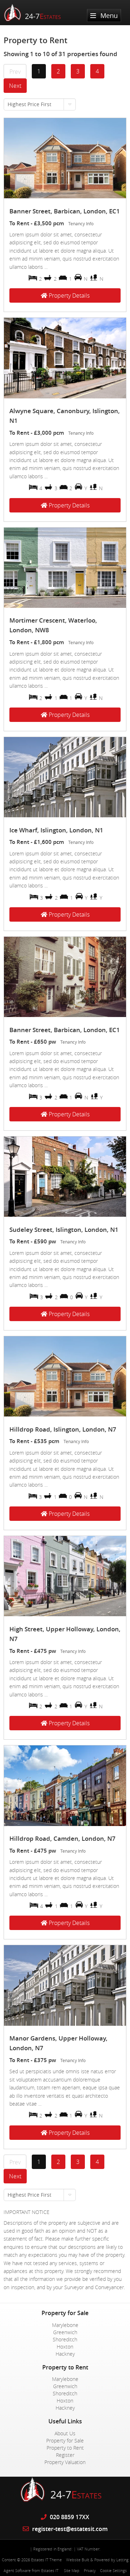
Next (15, 86)
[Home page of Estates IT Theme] (35, 20)
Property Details (68, 295)
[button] (40, 104)
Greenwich (65, 2332)
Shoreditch (65, 2339)
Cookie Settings (113, 2570)
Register (65, 2455)
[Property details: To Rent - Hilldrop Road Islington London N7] (65, 1414)
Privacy (90, 2570)
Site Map (72, 2570)
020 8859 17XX (69, 2517)
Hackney (65, 2354)
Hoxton (65, 2347)
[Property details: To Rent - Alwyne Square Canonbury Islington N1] (65, 396)
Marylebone (65, 2325)
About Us (65, 2433)
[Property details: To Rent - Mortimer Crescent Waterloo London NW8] (65, 606)
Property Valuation (65, 2462)
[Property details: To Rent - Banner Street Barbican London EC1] (65, 196)
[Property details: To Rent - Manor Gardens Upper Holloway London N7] (65, 2024)
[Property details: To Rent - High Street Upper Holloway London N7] (65, 1614)
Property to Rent (65, 2448)
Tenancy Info (81, 224)
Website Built (78, 2560)
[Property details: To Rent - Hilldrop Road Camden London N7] (65, 1824)
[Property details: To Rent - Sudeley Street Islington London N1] (65, 1215)
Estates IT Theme (46, 2560)
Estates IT (50, 2570)
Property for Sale (65, 2441)
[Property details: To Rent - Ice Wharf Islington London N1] (65, 815)
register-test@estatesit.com (70, 2529)
